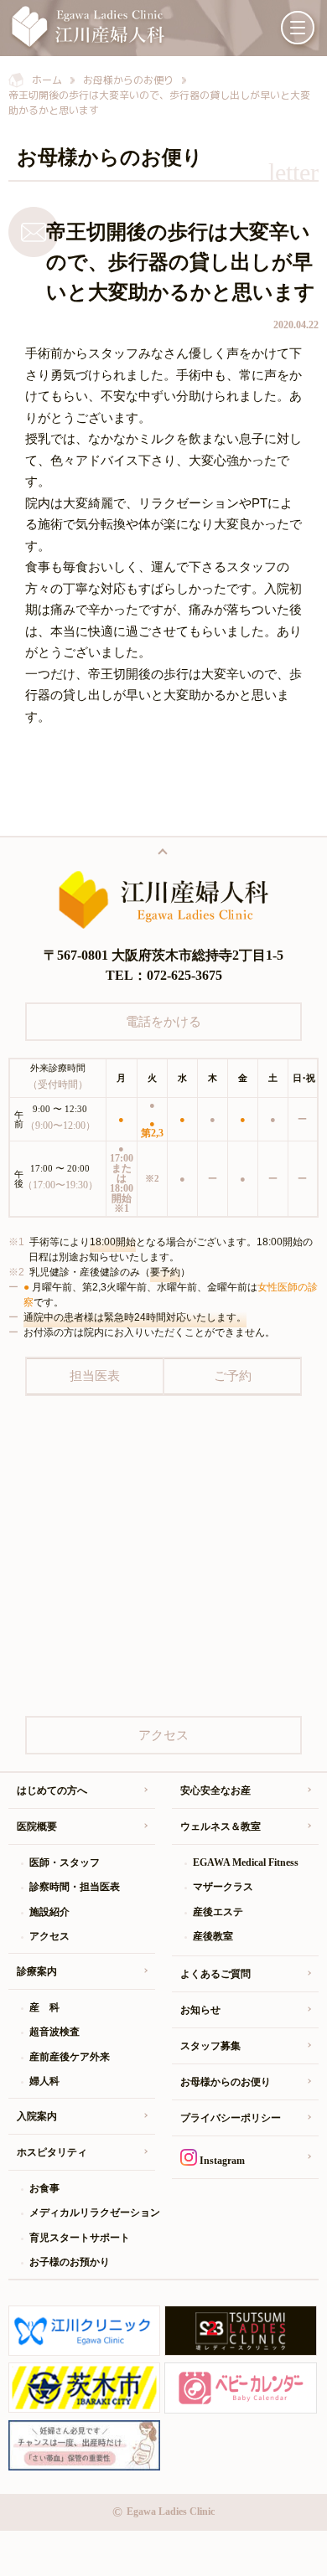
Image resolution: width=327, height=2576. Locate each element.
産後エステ (218, 1912)
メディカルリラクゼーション (92, 2213)
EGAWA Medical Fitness (246, 1862)
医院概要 (37, 1826)
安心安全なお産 (215, 1790)
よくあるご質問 (215, 1974)
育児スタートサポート (80, 2238)
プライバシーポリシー (231, 2118)
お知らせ (200, 2010)
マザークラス (223, 1887)
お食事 (44, 2188)
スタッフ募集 (210, 2046)
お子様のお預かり (70, 2262)
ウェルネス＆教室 (221, 1826)
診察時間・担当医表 (75, 1887)
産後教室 (213, 1936)
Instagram (221, 2161)
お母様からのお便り (226, 2082)
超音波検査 (54, 2032)
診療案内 (37, 1971)
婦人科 (44, 2081)
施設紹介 (49, 1912)
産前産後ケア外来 (70, 2057)
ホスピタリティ (52, 2152)
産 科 (44, 2007)
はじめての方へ (52, 1790)
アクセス (49, 1936)
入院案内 (37, 2116)
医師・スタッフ (65, 1862)
